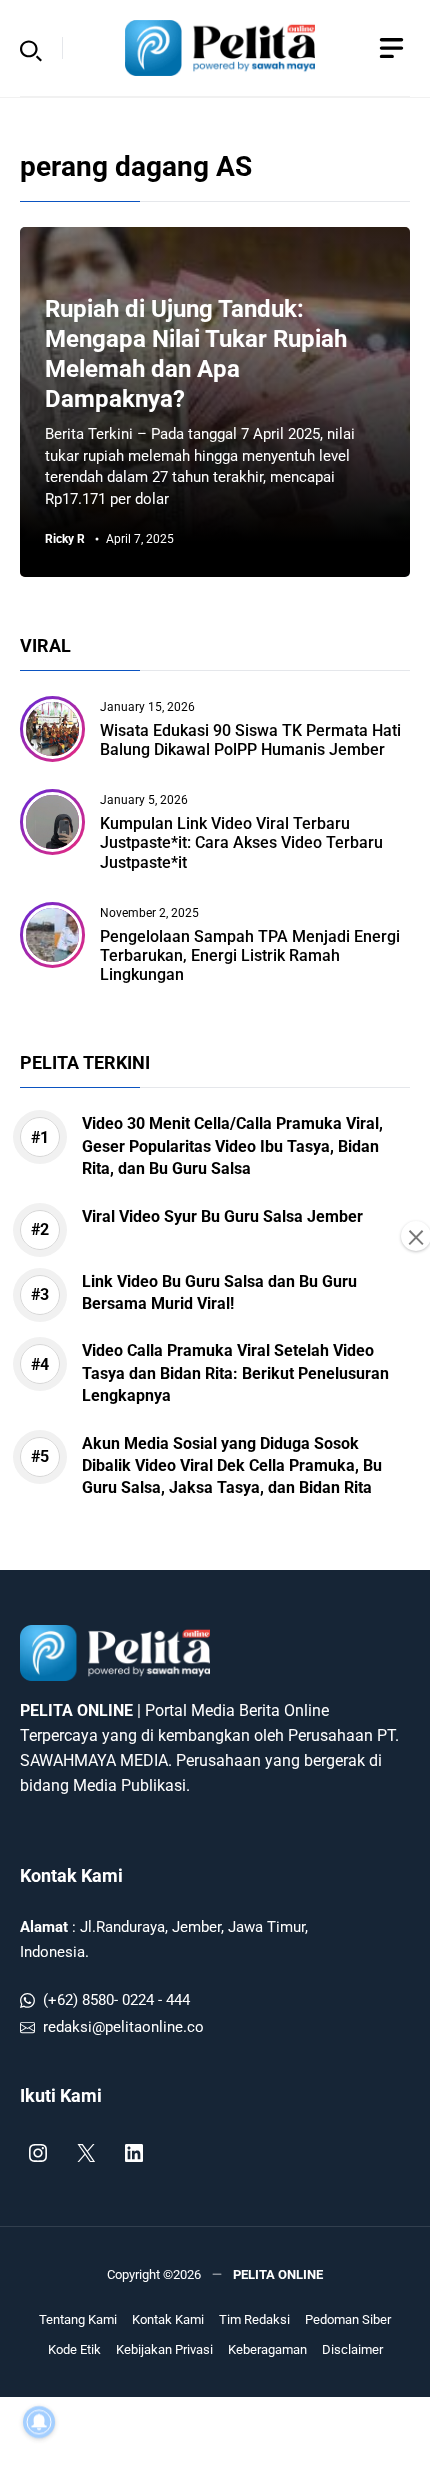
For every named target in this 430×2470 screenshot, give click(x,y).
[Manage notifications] (39, 2422)
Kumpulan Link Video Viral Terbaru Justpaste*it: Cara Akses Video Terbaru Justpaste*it (241, 842)
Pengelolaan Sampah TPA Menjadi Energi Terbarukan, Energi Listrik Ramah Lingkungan (250, 955)
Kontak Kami (71, 1875)
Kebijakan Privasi (164, 2349)
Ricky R (65, 539)
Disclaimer (352, 2349)
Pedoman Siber (348, 2319)
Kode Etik (74, 2349)
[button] (31, 48)
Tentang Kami (78, 2319)
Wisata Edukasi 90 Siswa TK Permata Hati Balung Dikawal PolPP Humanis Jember (250, 740)
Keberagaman (267, 2349)
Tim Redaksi (254, 2319)
